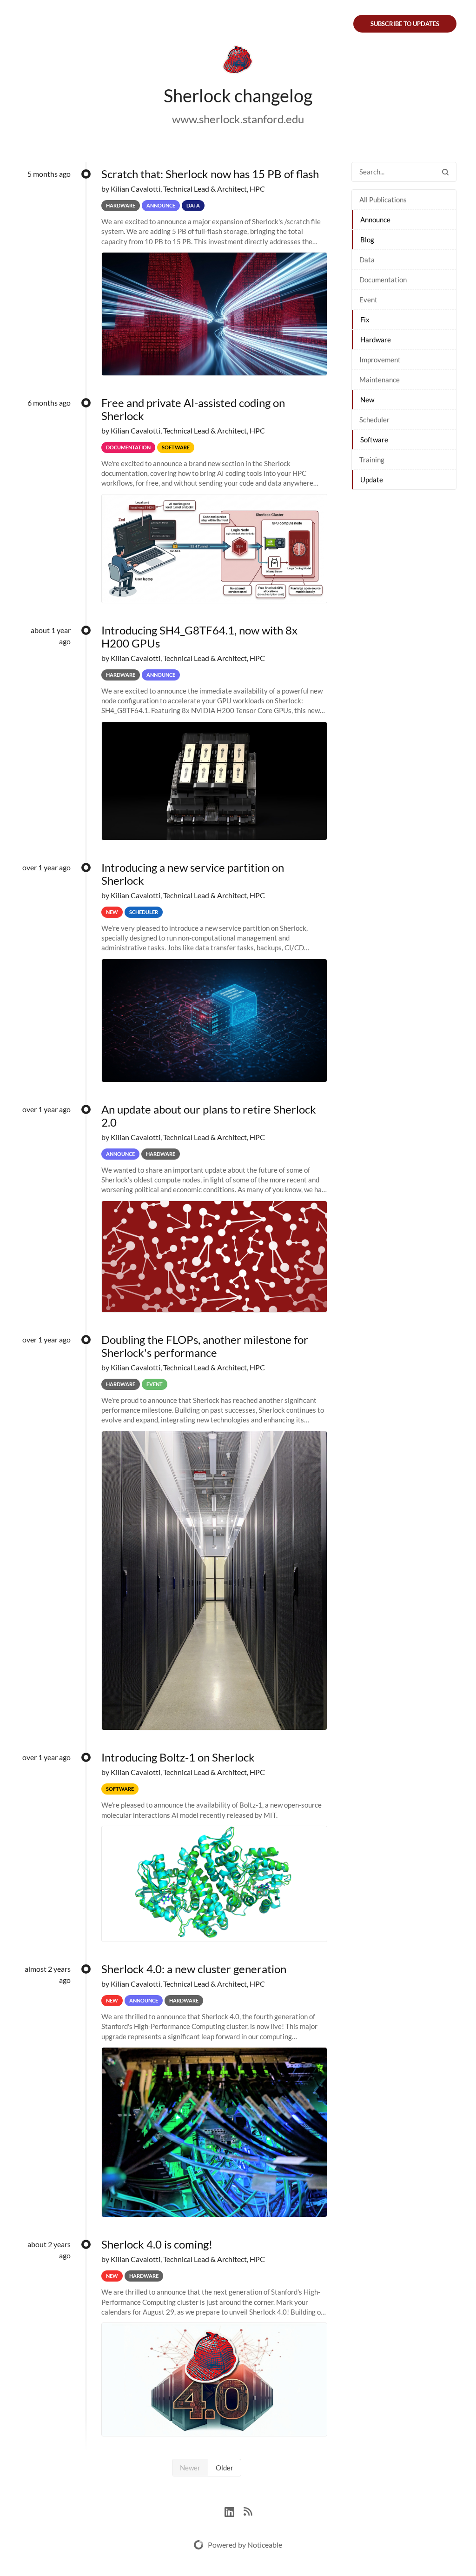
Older (225, 2468)
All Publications (383, 200)
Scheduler (374, 420)
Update (372, 480)
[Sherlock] (238, 61)
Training (372, 460)
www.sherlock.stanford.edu (238, 119)
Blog (367, 240)
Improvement (380, 360)
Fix (365, 320)
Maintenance (380, 380)
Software (374, 440)
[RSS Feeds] (248, 2511)
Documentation (383, 280)
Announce (375, 220)
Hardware (376, 340)
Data (367, 260)
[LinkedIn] (234, 2511)
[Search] (445, 172)
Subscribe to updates (405, 24)
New (367, 400)
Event (368, 300)
